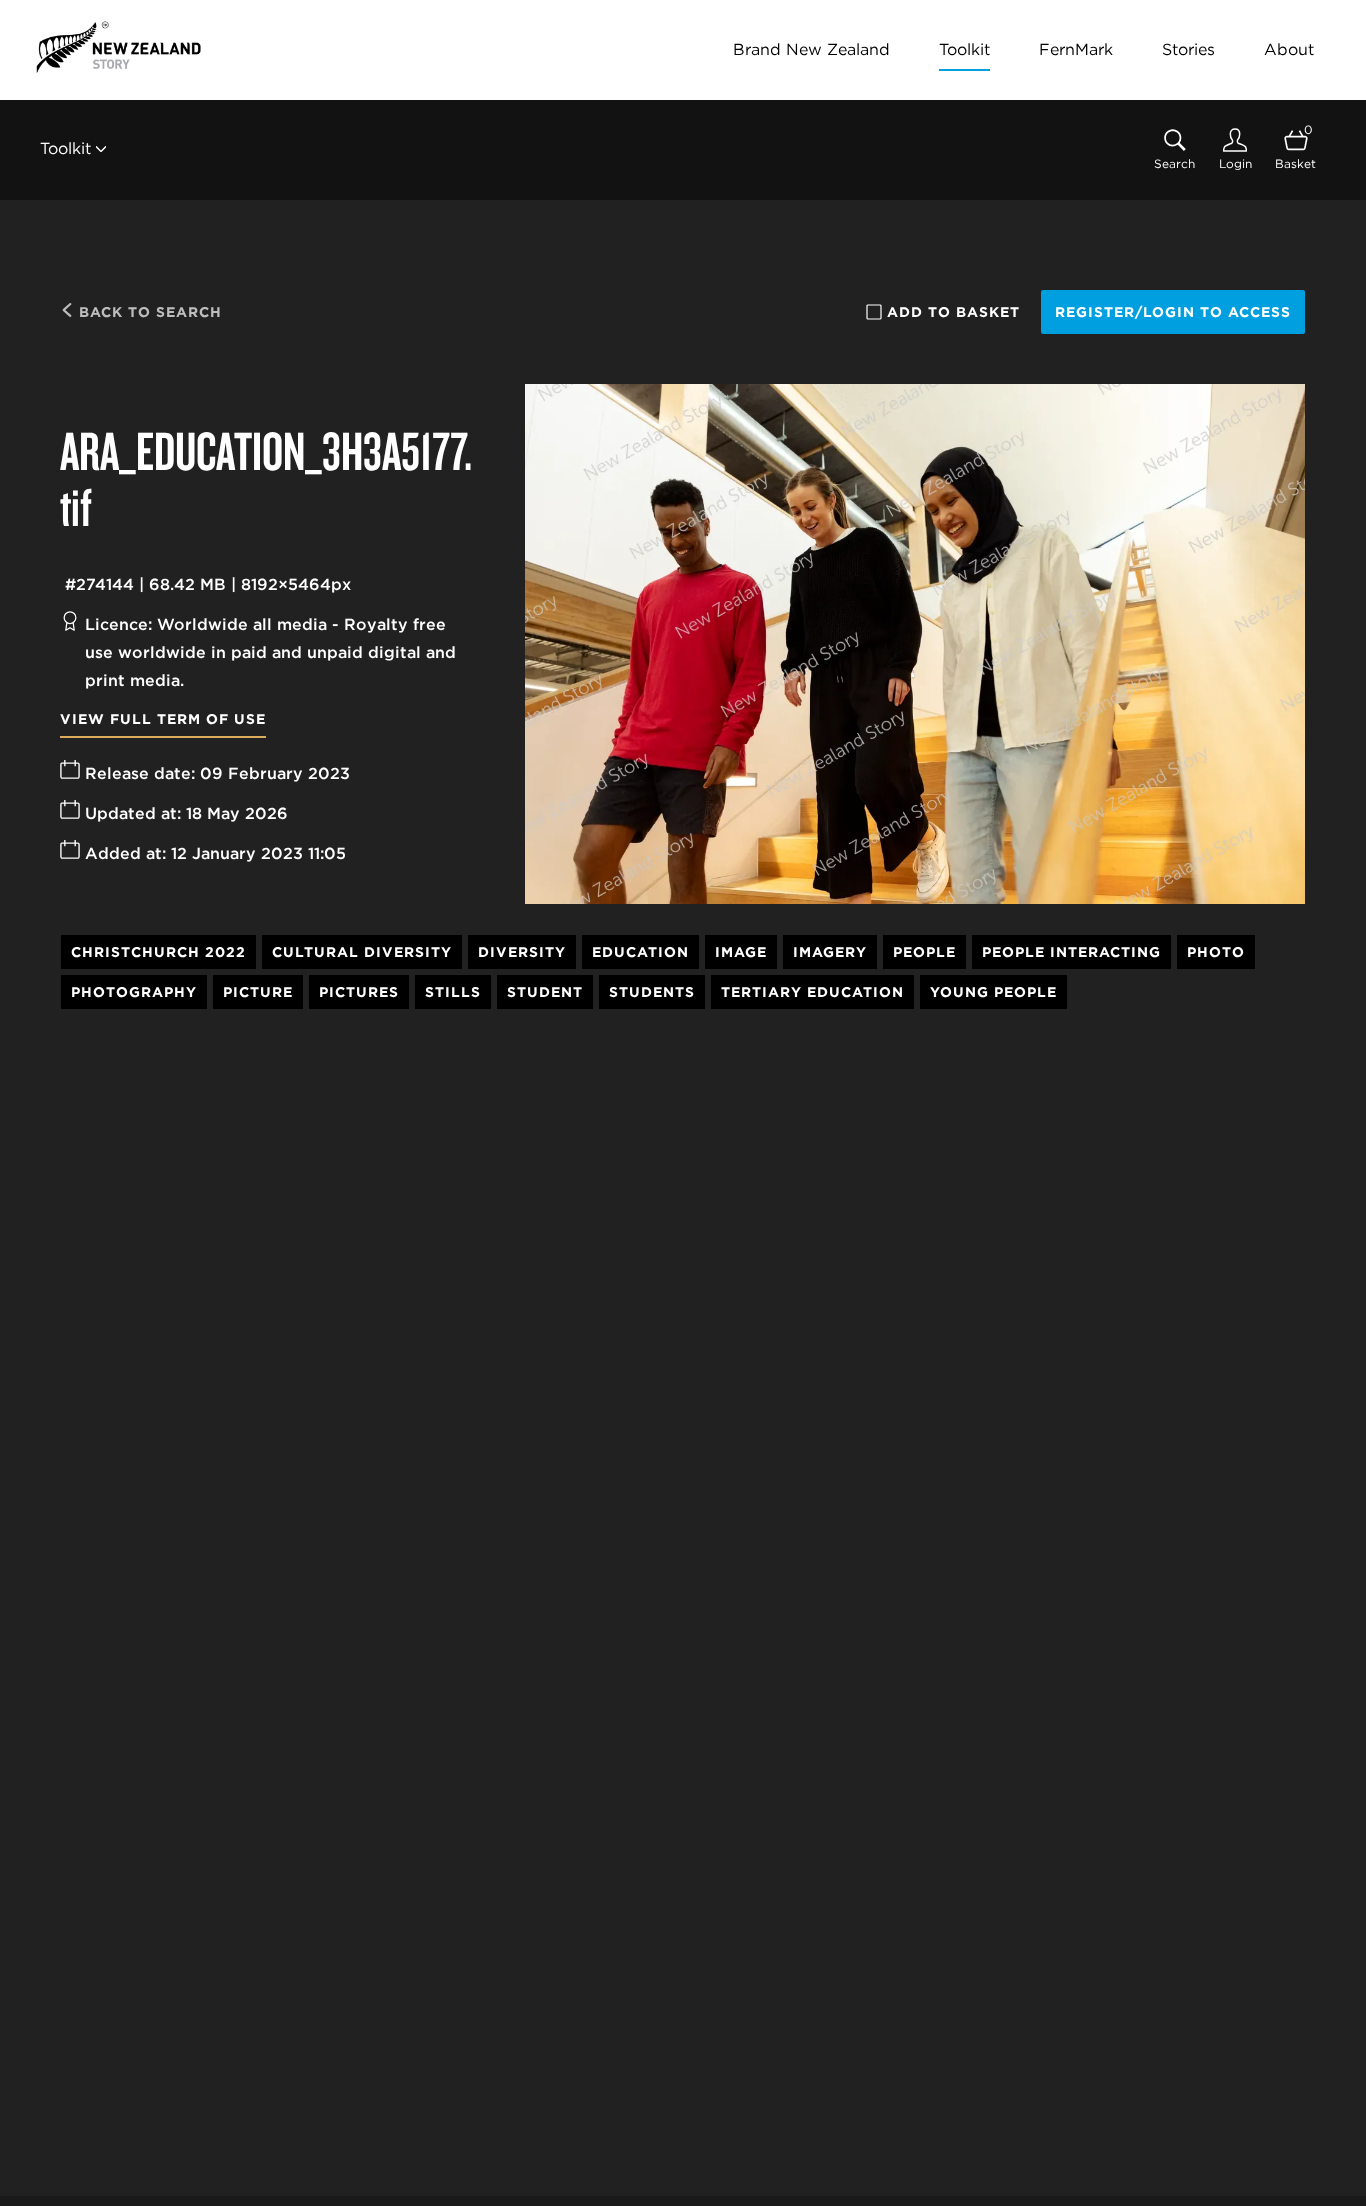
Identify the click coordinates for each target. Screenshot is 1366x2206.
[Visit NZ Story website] (118, 47)
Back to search (148, 312)
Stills (453, 992)
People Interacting (1071, 952)
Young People (993, 992)
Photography (134, 992)
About (1289, 49)
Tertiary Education (812, 992)
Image (741, 952)
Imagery (830, 952)
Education (640, 952)
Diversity (522, 952)
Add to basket (953, 312)
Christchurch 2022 (158, 952)
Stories (1188, 49)
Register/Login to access (1173, 312)
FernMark (1076, 49)
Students (652, 992)
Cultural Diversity (362, 952)
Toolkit (964, 49)
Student (545, 992)
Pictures (359, 992)
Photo (1216, 952)
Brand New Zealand (811, 49)
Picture (258, 992)
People (924, 952)
